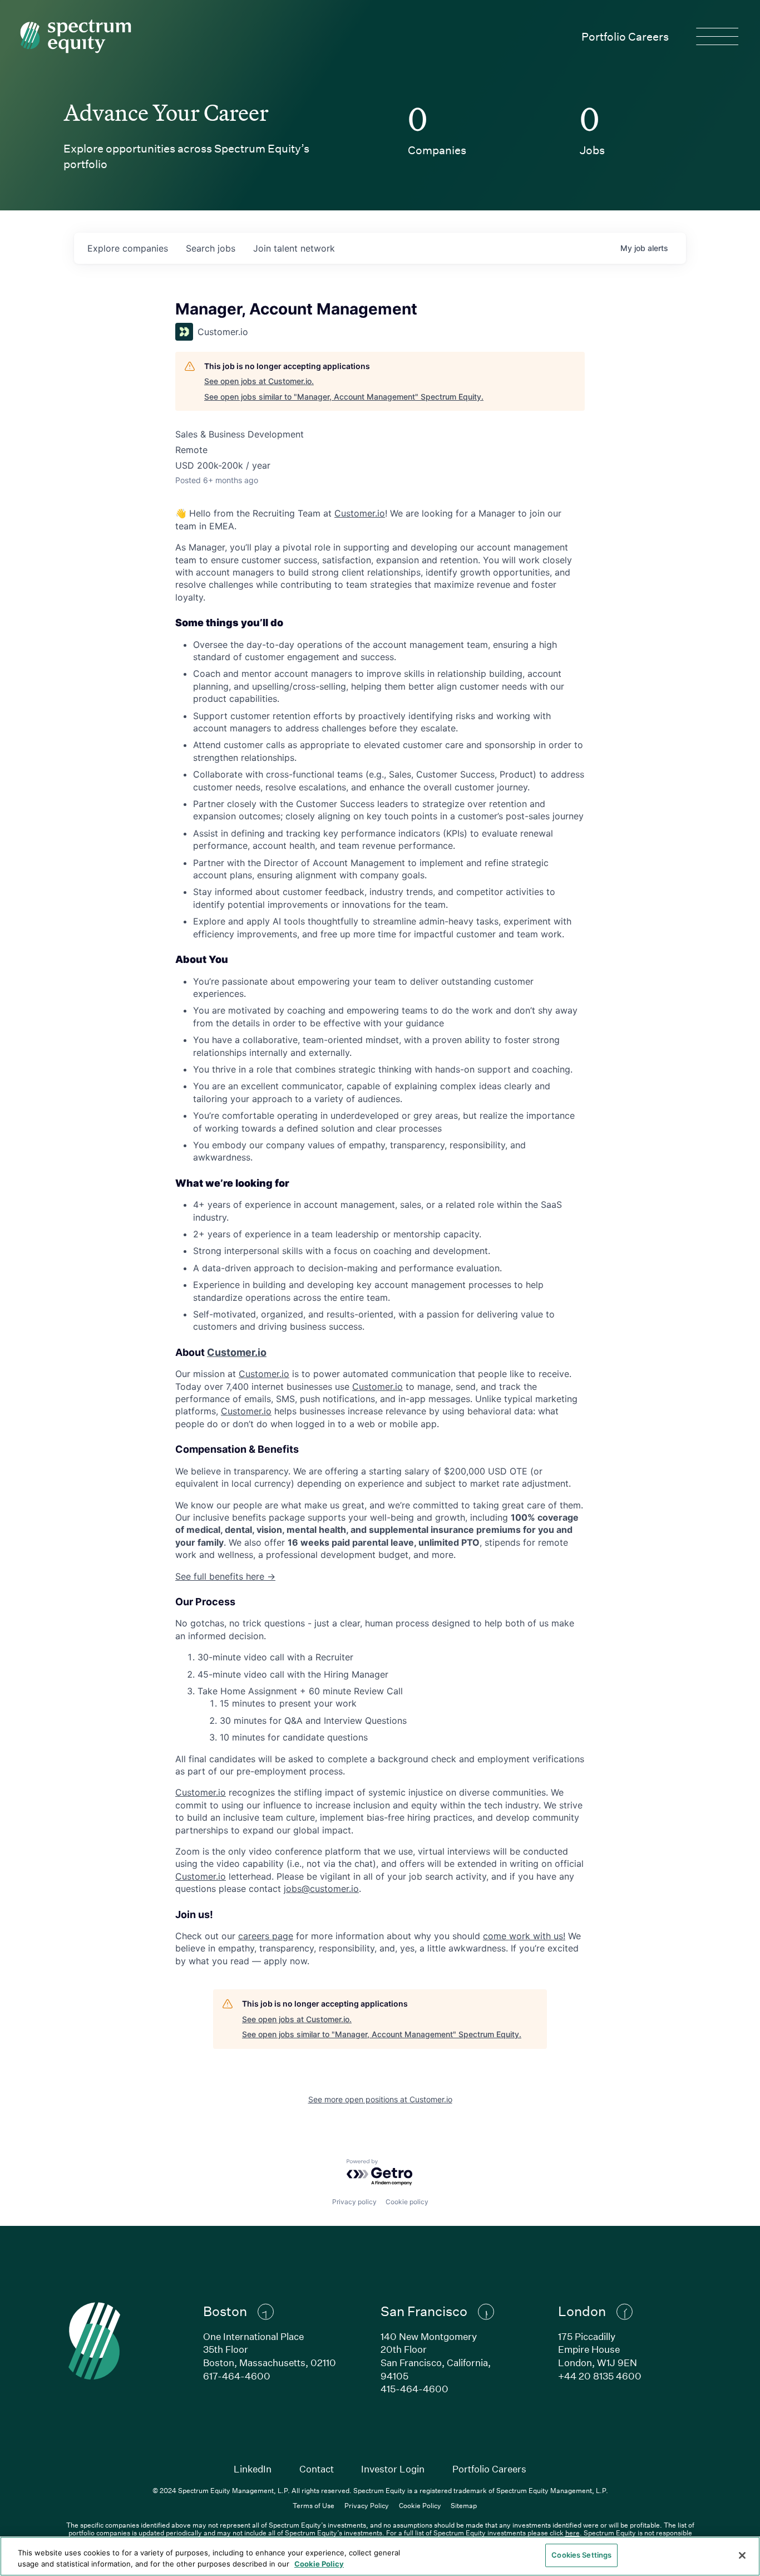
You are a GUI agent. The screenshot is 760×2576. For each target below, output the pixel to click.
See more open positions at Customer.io (380, 2099)
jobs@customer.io (321, 1889)
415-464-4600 (414, 2389)
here (573, 2533)
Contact (317, 2469)
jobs (211, 248)
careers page (266, 1936)
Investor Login (393, 2469)
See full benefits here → (225, 1576)
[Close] (742, 2555)
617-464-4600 (237, 2376)
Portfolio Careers (625, 36)
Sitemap (464, 2505)
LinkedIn (253, 2469)
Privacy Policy (367, 2505)
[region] (380, 2556)
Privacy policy (354, 2202)
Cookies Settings (581, 2555)
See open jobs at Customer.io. (259, 381)
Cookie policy (407, 2202)
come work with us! (524, 1936)
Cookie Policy (420, 2505)
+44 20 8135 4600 (600, 2376)
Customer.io (360, 513)
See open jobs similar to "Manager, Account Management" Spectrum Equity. (344, 397)
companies (128, 248)
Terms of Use (314, 2505)
